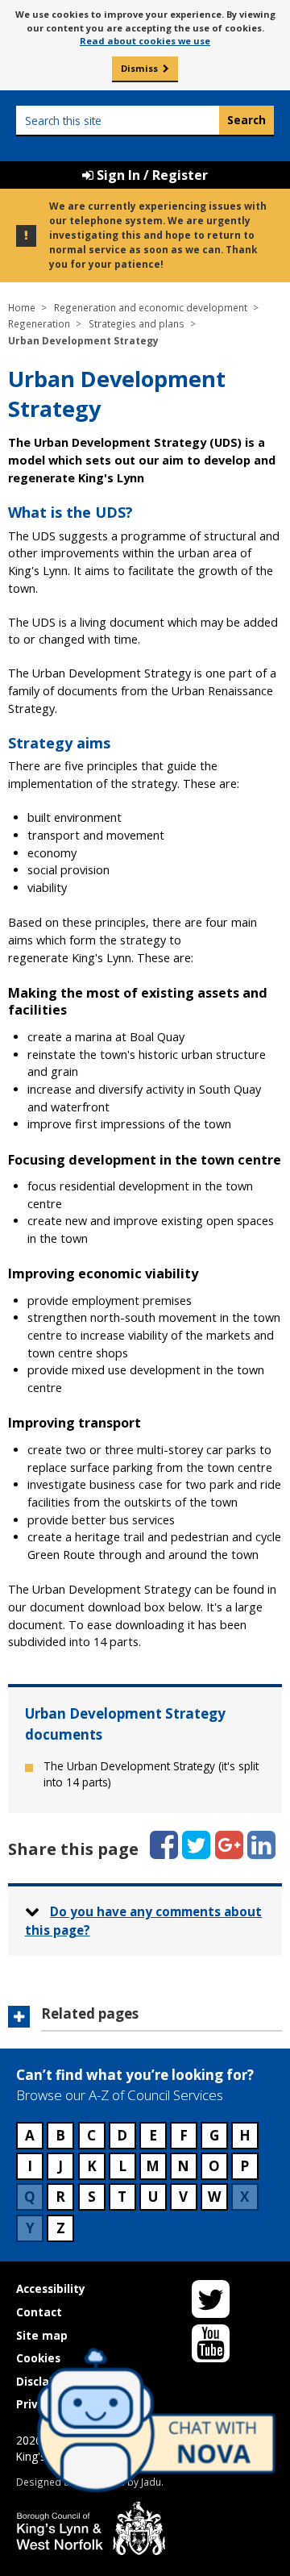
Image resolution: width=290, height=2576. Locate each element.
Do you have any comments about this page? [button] (144, 1921)
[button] (145, 2019)
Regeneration (39, 323)
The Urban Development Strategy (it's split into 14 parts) (151, 1774)
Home (22, 307)
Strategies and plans (137, 323)
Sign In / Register (151, 175)
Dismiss (139, 68)
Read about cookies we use (145, 41)
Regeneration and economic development (151, 307)
